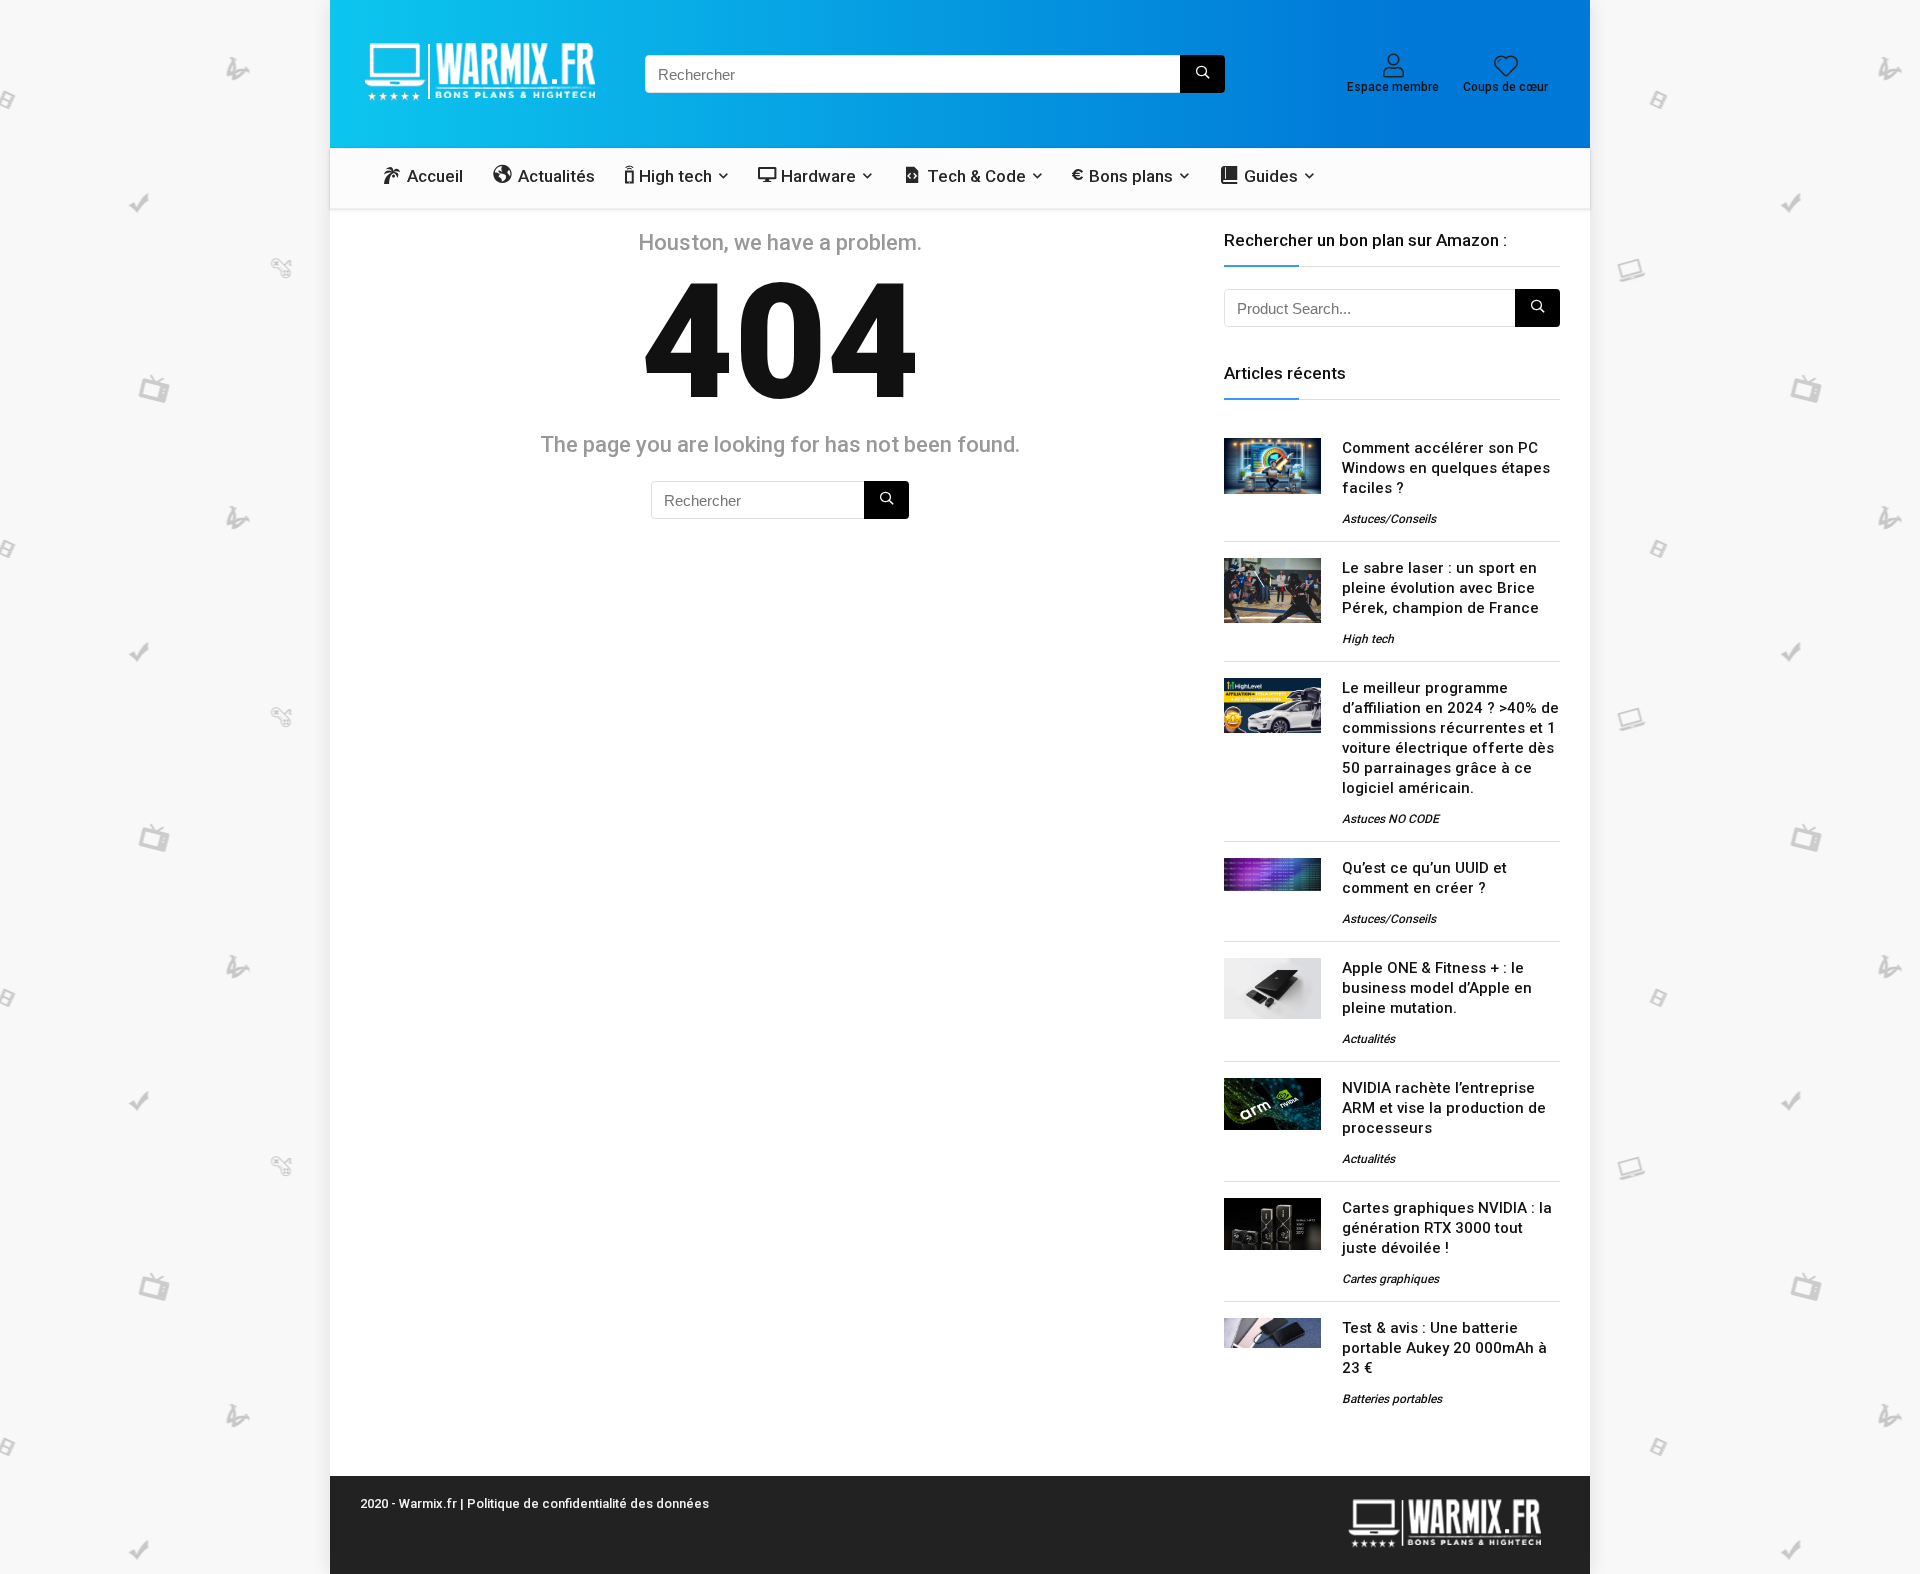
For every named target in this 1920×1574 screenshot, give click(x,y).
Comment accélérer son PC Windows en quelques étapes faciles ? (1446, 468)
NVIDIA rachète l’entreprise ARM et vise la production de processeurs (1444, 1108)
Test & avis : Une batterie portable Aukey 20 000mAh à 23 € (1444, 1348)
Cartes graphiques (1390, 1279)
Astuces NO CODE (1390, 819)
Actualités (1368, 1039)
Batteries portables (1392, 1399)
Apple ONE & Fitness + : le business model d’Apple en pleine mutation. (1437, 988)
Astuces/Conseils (1389, 519)
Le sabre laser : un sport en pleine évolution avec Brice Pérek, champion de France (1440, 588)
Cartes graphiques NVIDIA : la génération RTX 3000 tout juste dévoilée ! (1447, 1228)
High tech (1368, 639)
